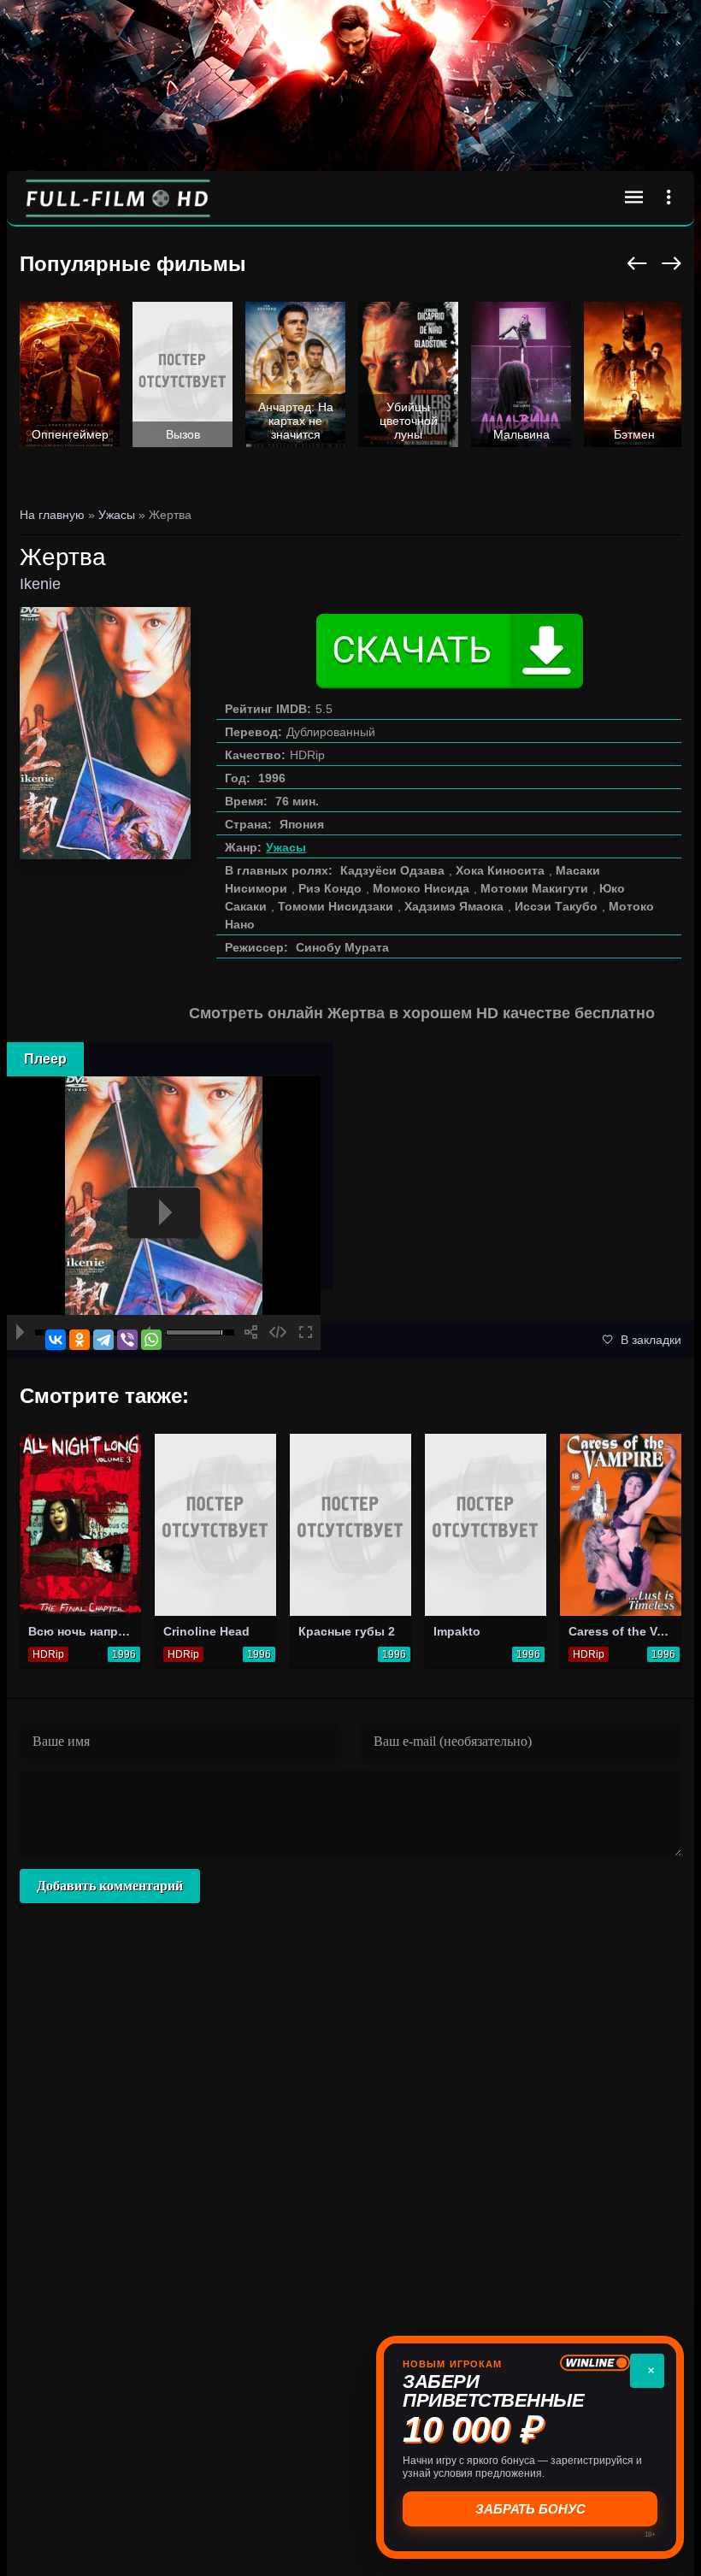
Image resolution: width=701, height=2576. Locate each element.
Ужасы (286, 847)
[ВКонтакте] (56, 1340)
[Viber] (127, 1340)
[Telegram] (103, 1340)
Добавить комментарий (110, 1886)
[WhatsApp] (151, 1340)
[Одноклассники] (80, 1340)
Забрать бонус (529, 2509)
